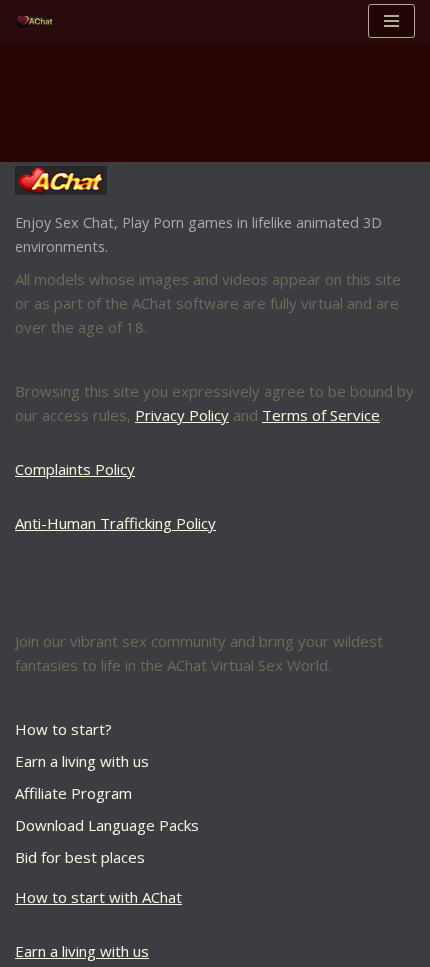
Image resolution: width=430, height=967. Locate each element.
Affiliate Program (73, 793)
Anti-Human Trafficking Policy (115, 523)
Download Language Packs (107, 825)
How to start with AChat (98, 897)
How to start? (63, 729)
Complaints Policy (75, 469)
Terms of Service (321, 415)
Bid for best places (80, 857)
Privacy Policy (182, 415)
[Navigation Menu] (391, 21)
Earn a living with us (82, 761)
